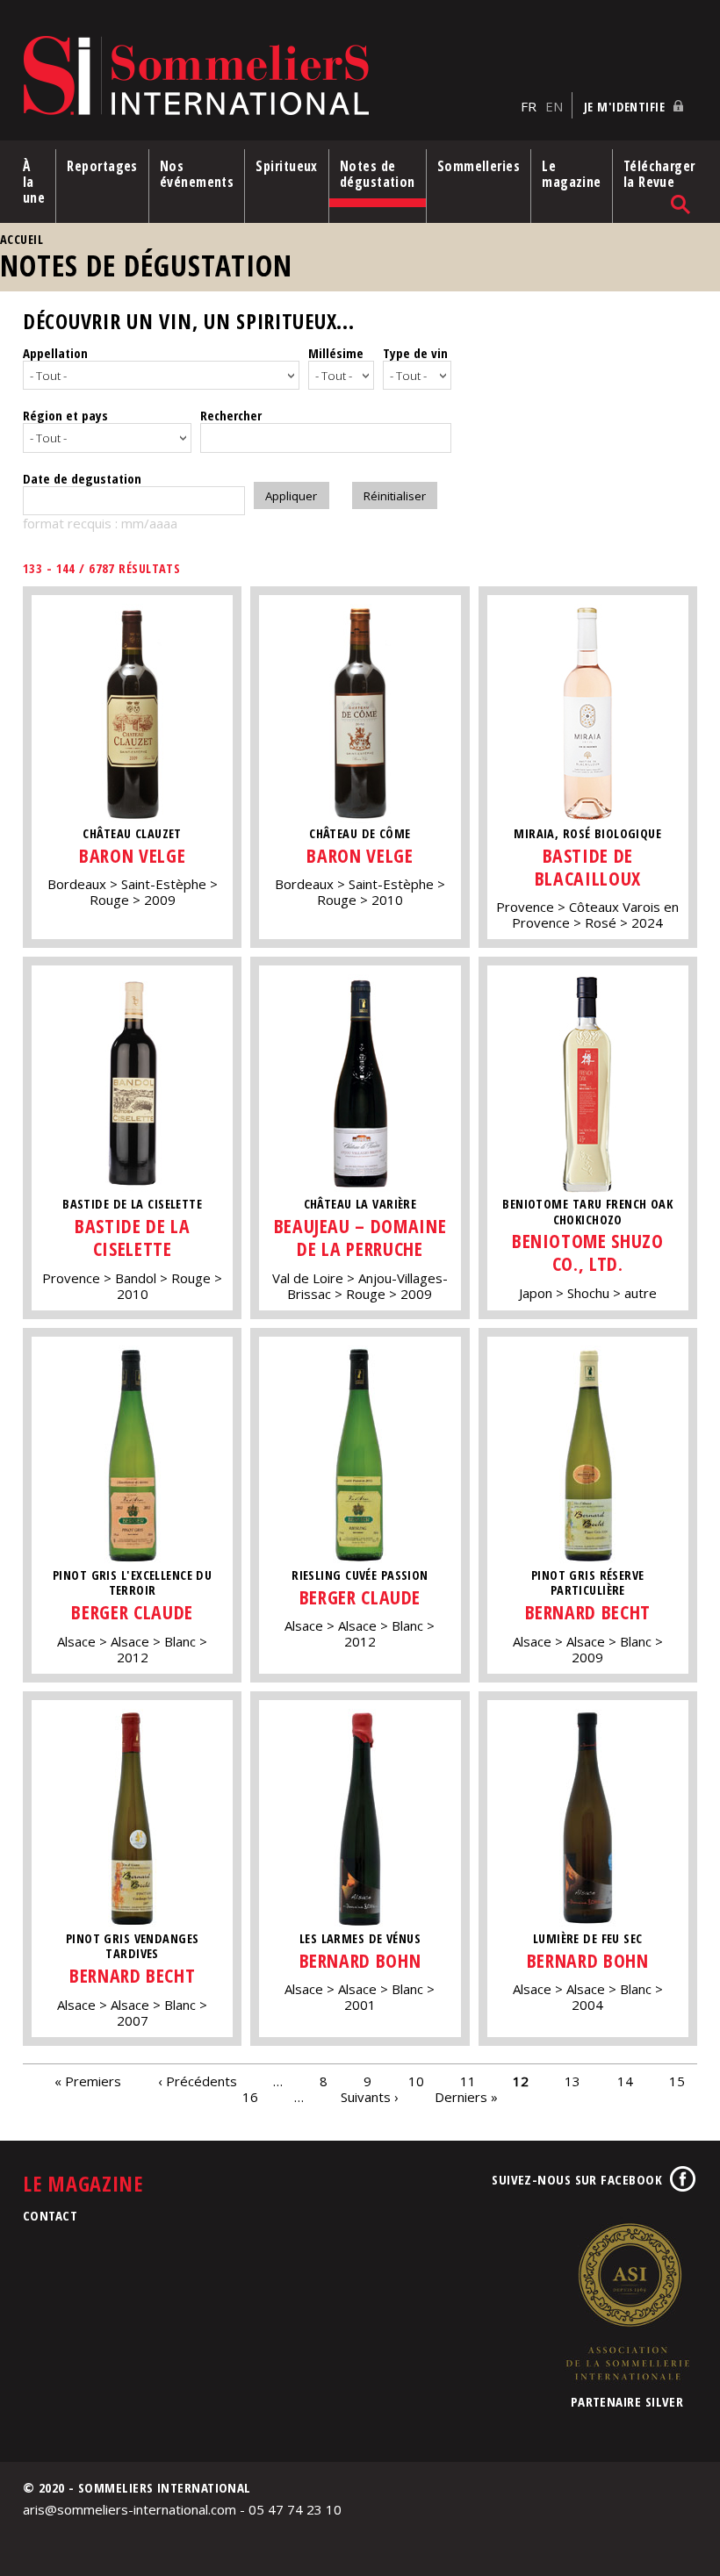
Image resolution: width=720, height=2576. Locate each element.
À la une (34, 182)
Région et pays (65, 415)
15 (677, 2081)
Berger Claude (132, 1612)
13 (572, 2081)
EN (554, 106)
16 (250, 2097)
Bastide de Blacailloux (588, 867)
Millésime (336, 353)
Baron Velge (132, 855)
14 (625, 2081)
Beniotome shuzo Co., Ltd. (588, 1252)
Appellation (55, 353)
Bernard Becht (588, 1612)
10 (416, 2081)
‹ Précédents (198, 2081)
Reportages (102, 166)
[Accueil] (267, 77)
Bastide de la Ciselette (132, 1237)
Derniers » (466, 2097)
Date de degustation (82, 478)
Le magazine (572, 174)
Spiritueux (287, 166)
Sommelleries (479, 166)
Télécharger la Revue (659, 174)
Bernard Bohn (360, 1960)
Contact (50, 2215)
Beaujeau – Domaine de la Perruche (360, 1237)
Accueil (22, 239)
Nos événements (197, 174)
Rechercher (231, 415)
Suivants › (370, 2097)
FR (529, 106)
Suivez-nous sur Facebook (577, 2179)
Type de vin (415, 353)
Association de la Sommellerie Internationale (627, 2301)
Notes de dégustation (378, 174)
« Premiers (88, 2081)
